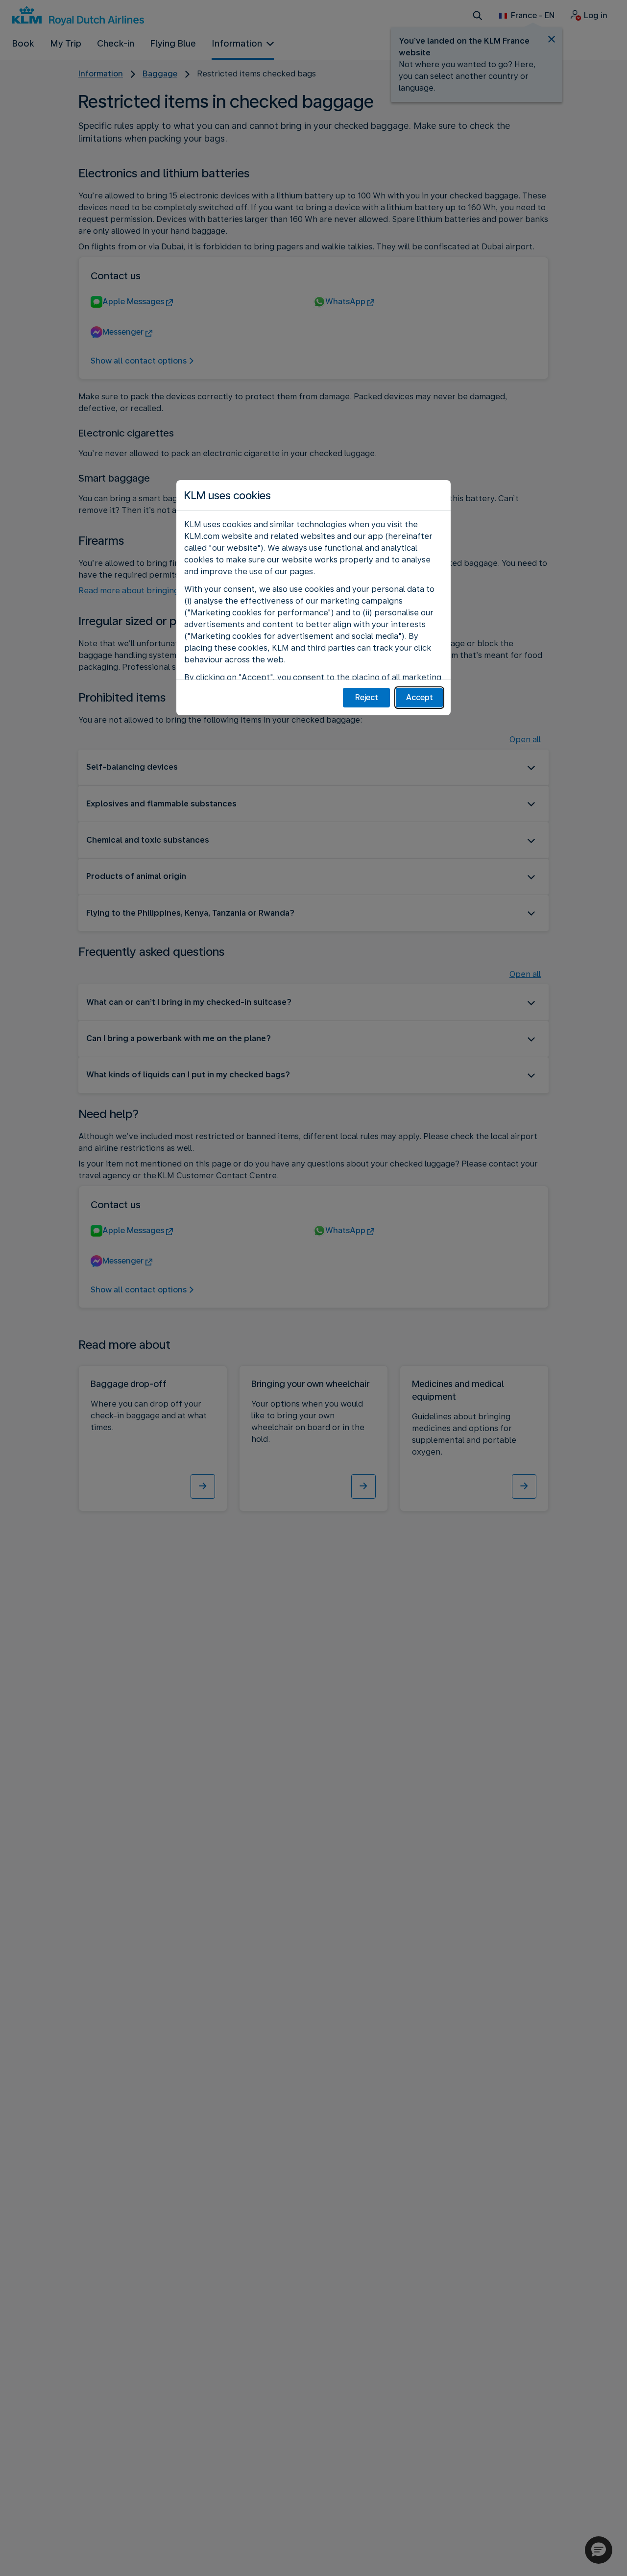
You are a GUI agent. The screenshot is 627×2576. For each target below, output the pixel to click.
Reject (367, 697)
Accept (420, 697)
